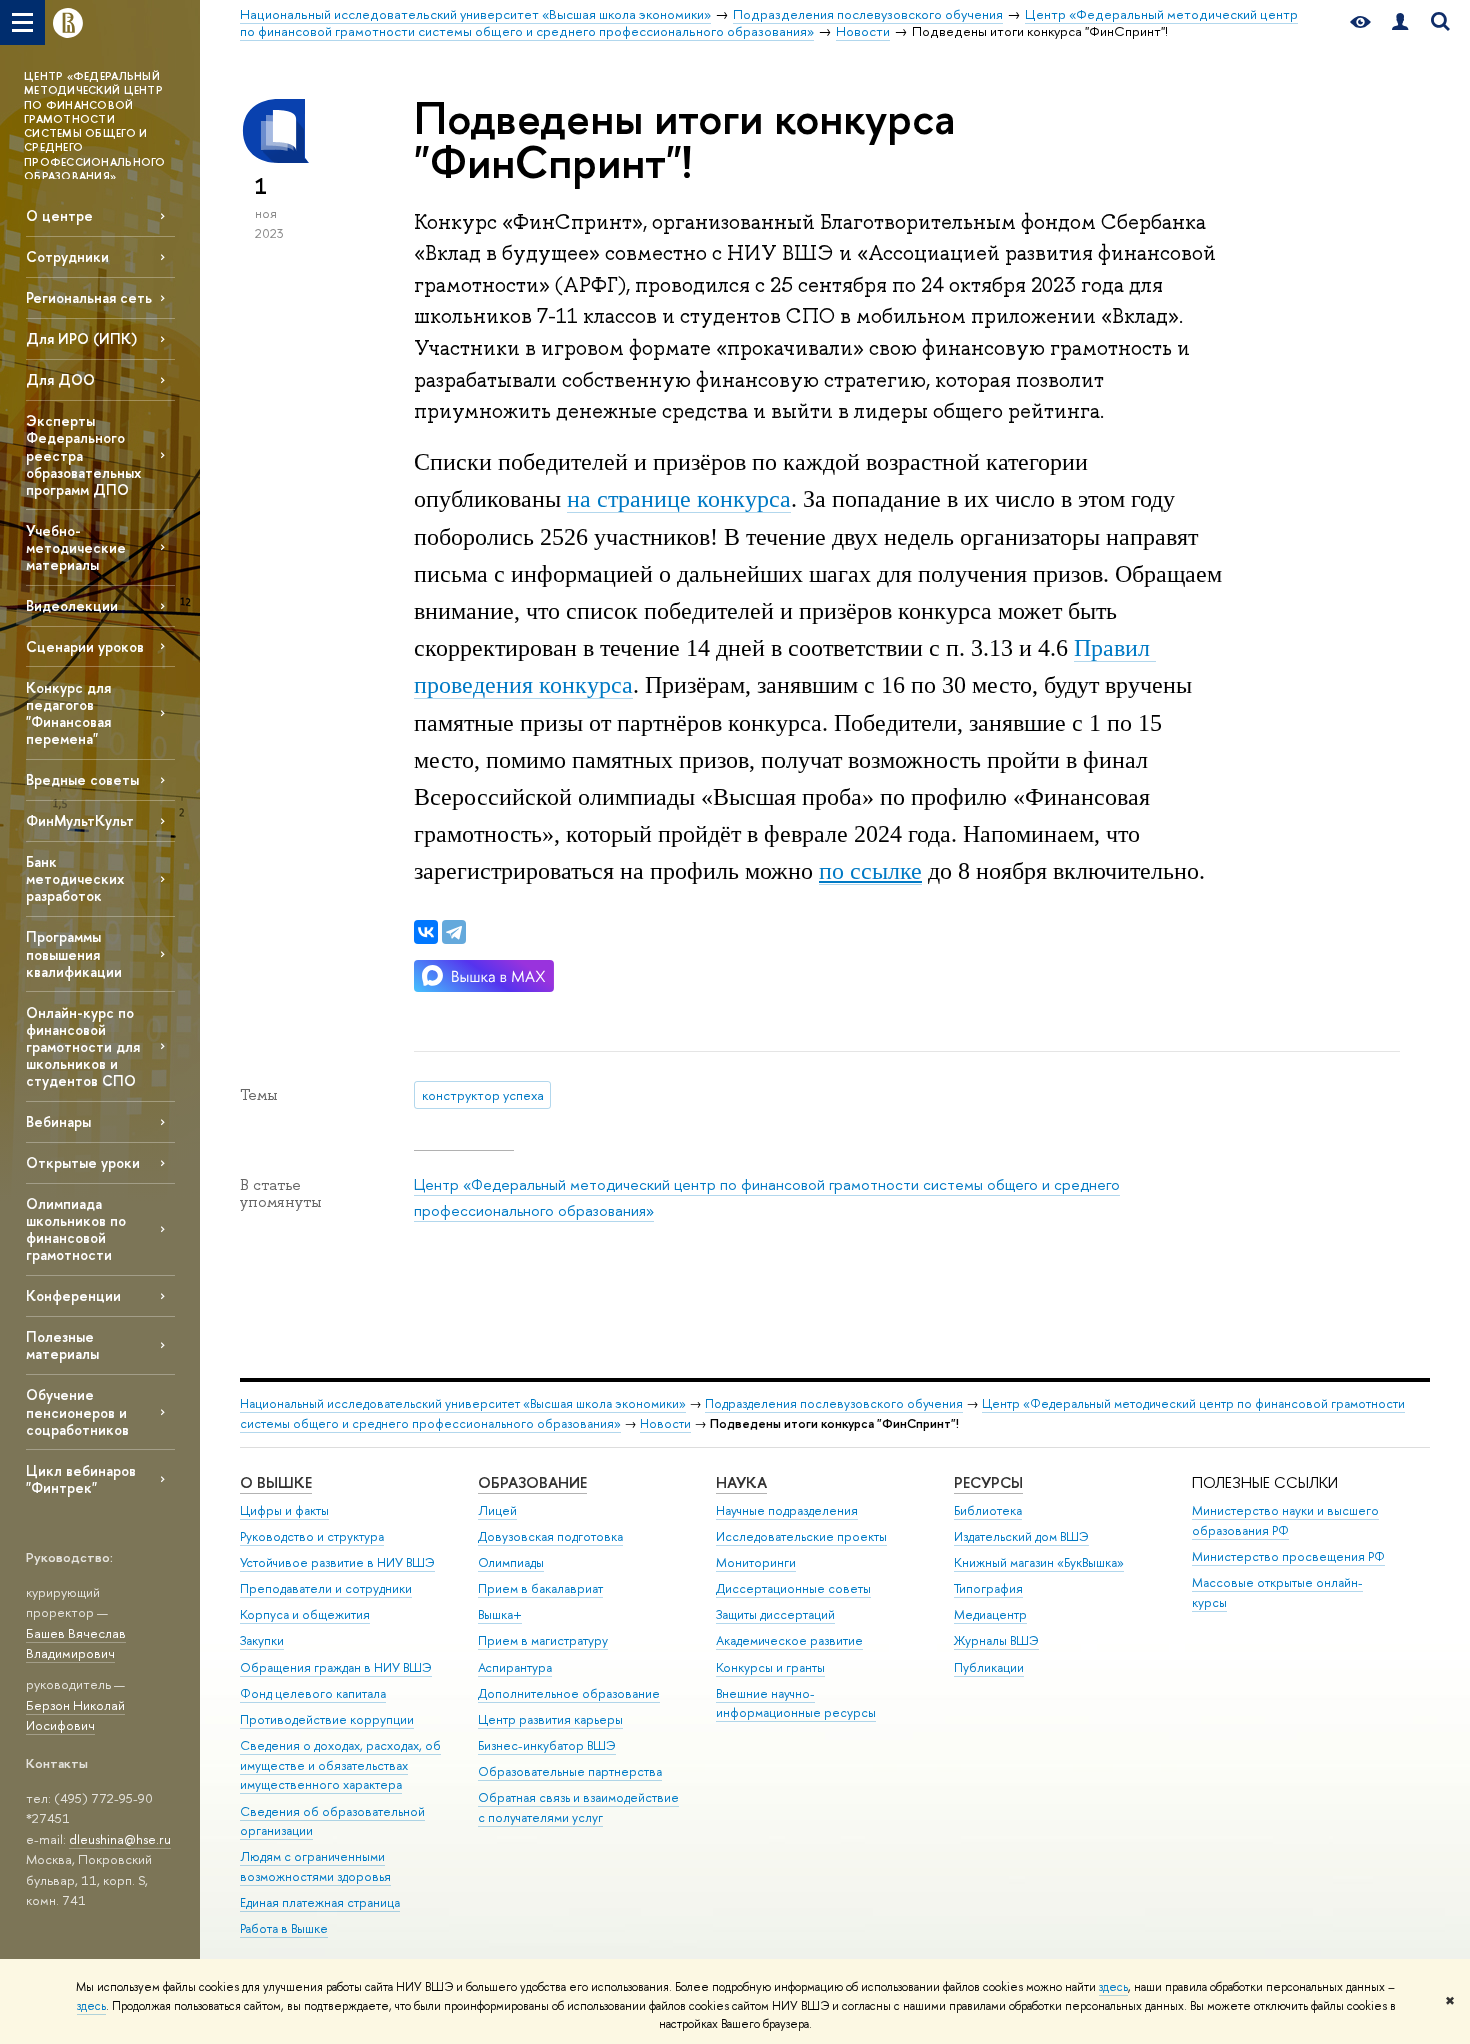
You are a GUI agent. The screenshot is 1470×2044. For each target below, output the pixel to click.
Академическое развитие (789, 1640)
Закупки (262, 1640)
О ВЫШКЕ (276, 1482)
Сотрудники (67, 256)
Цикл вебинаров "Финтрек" (81, 1479)
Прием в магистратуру (543, 1640)
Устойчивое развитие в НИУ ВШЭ (337, 1562)
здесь (1113, 1987)
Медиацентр (990, 1614)
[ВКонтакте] (426, 932)
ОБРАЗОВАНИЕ (532, 1482)
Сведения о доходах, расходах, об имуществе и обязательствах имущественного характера (340, 1765)
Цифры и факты (284, 1510)
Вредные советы (82, 779)
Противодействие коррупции (327, 1719)
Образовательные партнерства (570, 1771)
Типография (988, 1588)
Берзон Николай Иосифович (75, 1715)
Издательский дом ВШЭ (1021, 1536)
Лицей (497, 1510)
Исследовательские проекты (801, 1536)
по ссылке (870, 871)
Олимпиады (511, 1562)
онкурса (679, 499)
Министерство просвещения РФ (1288, 1556)
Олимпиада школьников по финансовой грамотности (76, 1229)
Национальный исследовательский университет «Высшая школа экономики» (463, 1403)
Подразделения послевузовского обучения (834, 1403)
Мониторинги (756, 1562)
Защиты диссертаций (775, 1614)
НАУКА (741, 1482)
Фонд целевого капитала (313, 1693)
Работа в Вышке (284, 1928)
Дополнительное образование (569, 1693)
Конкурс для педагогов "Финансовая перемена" (68, 713)
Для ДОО (60, 379)
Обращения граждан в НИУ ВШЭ (336, 1667)
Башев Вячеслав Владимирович (76, 1643)
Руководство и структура (312, 1536)
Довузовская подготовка (550, 1536)
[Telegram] (454, 932)
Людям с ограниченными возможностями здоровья (315, 1866)
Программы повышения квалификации (74, 953)
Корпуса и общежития (305, 1614)
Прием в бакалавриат (540, 1588)
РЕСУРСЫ (988, 1482)
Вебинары (58, 1121)
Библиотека (988, 1510)
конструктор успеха (483, 1095)
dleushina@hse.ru (120, 1839)
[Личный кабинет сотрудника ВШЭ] (1400, 22)
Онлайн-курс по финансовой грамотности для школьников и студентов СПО (83, 1047)
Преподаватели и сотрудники (326, 1588)
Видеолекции (72, 605)
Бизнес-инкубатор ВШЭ (547, 1745)
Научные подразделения (787, 1510)
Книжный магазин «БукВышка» (1039, 1562)
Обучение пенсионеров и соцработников (77, 1411)
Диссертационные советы (793, 1588)
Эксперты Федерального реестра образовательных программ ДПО (83, 455)
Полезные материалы (62, 1345)
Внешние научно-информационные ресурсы (796, 1703)
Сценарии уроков (85, 646)
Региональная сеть (89, 297)
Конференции (73, 1295)
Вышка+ (500, 1614)
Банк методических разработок (75, 878)
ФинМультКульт (80, 820)
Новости (665, 1423)
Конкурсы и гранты (770, 1667)
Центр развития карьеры (550, 1719)
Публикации (989, 1667)
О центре (59, 215)
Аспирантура (515, 1667)
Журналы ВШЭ (996, 1640)
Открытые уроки (83, 1162)
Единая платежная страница (320, 1902)
